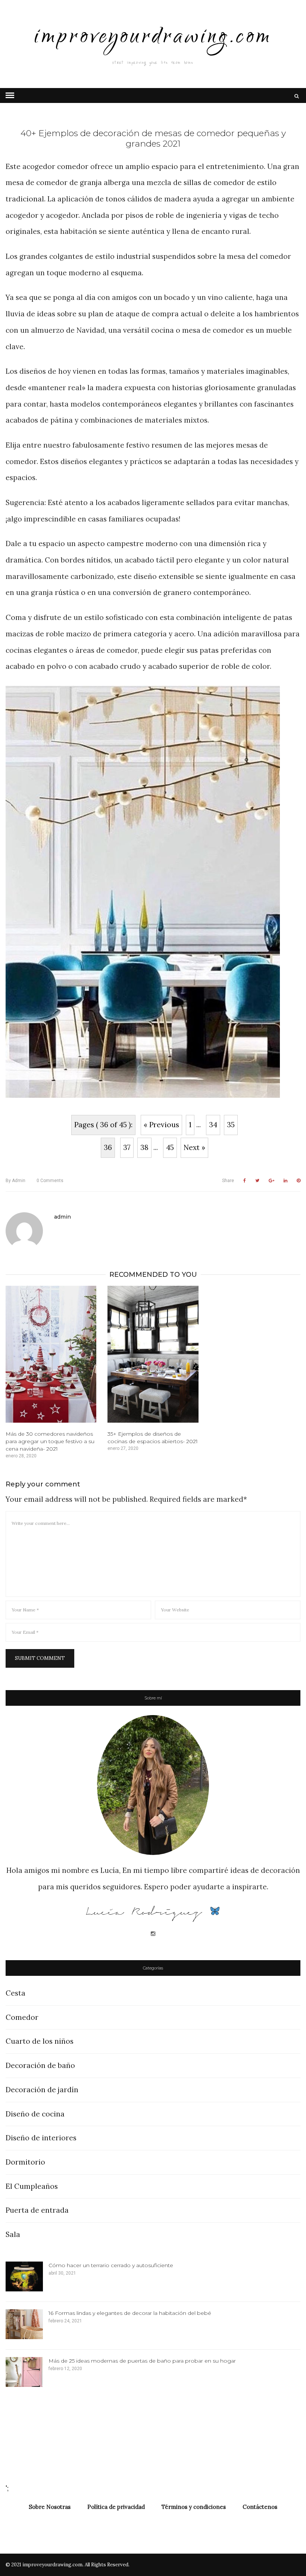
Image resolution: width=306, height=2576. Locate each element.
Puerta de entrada (37, 2210)
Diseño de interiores (41, 2138)
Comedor (22, 2017)
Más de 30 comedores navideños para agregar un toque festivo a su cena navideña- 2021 (50, 1441)
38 (144, 1147)
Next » (194, 1147)
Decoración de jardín (42, 2090)
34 (213, 1125)
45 (170, 1147)
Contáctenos (260, 2507)
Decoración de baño (40, 2065)
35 (231, 1125)
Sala (13, 2234)
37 (127, 1147)
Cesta (15, 1993)
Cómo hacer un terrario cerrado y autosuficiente (111, 2265)
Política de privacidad (116, 2507)
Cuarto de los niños (40, 2041)
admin (15, 1181)
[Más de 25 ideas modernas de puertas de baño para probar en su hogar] (24, 2372)
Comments (50, 1181)
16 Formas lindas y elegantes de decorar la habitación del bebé (130, 2313)
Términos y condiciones (194, 2507)
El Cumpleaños (32, 2186)
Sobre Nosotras (50, 2507)
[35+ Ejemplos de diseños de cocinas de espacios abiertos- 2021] (153, 1354)
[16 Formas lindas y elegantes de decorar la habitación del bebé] (24, 2324)
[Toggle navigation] (10, 95)
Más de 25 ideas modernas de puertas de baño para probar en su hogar (142, 2361)
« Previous (161, 1125)
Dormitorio (25, 2162)
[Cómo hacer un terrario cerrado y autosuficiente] (24, 2276)
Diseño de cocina (35, 2114)
